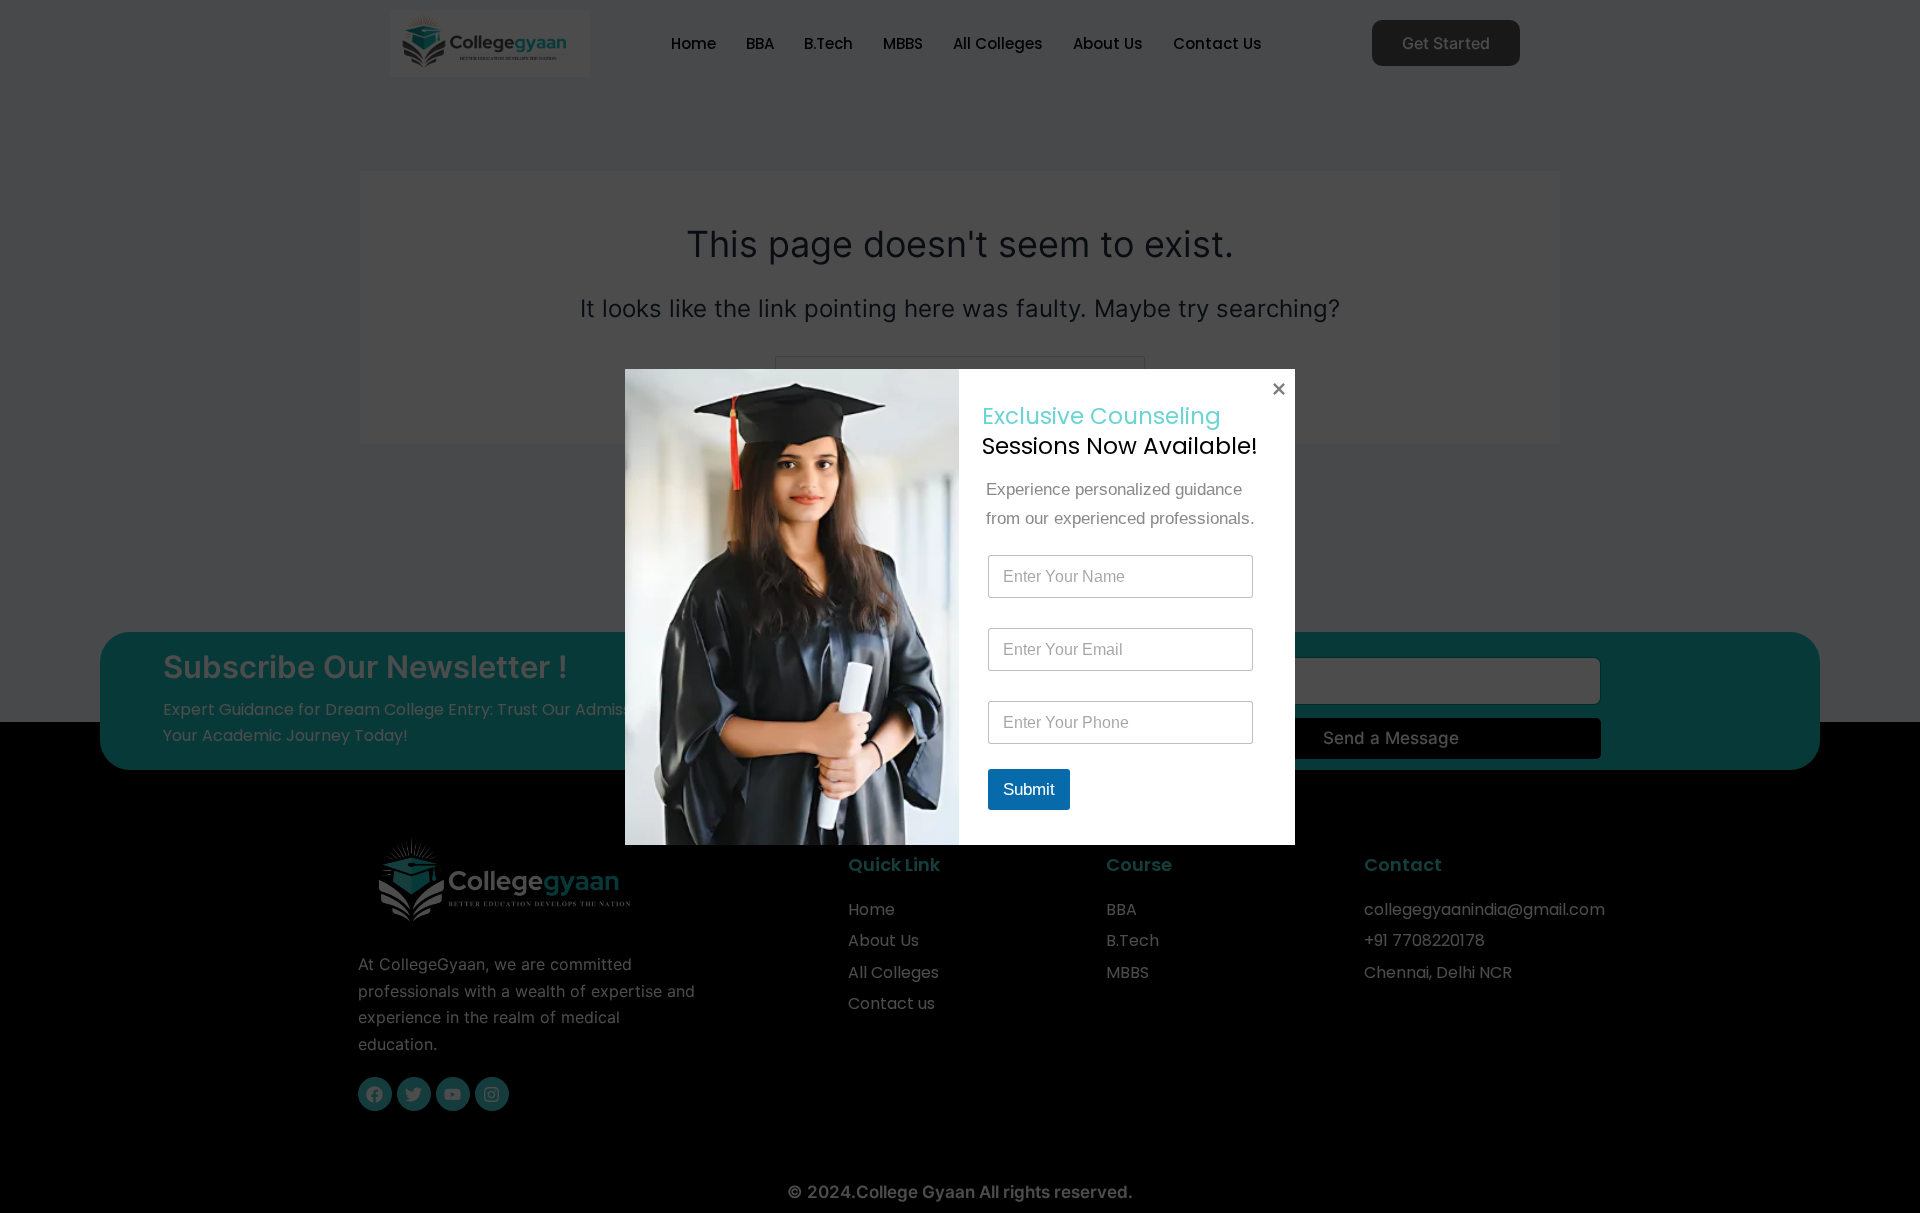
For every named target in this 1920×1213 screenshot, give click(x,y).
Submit (1029, 789)
